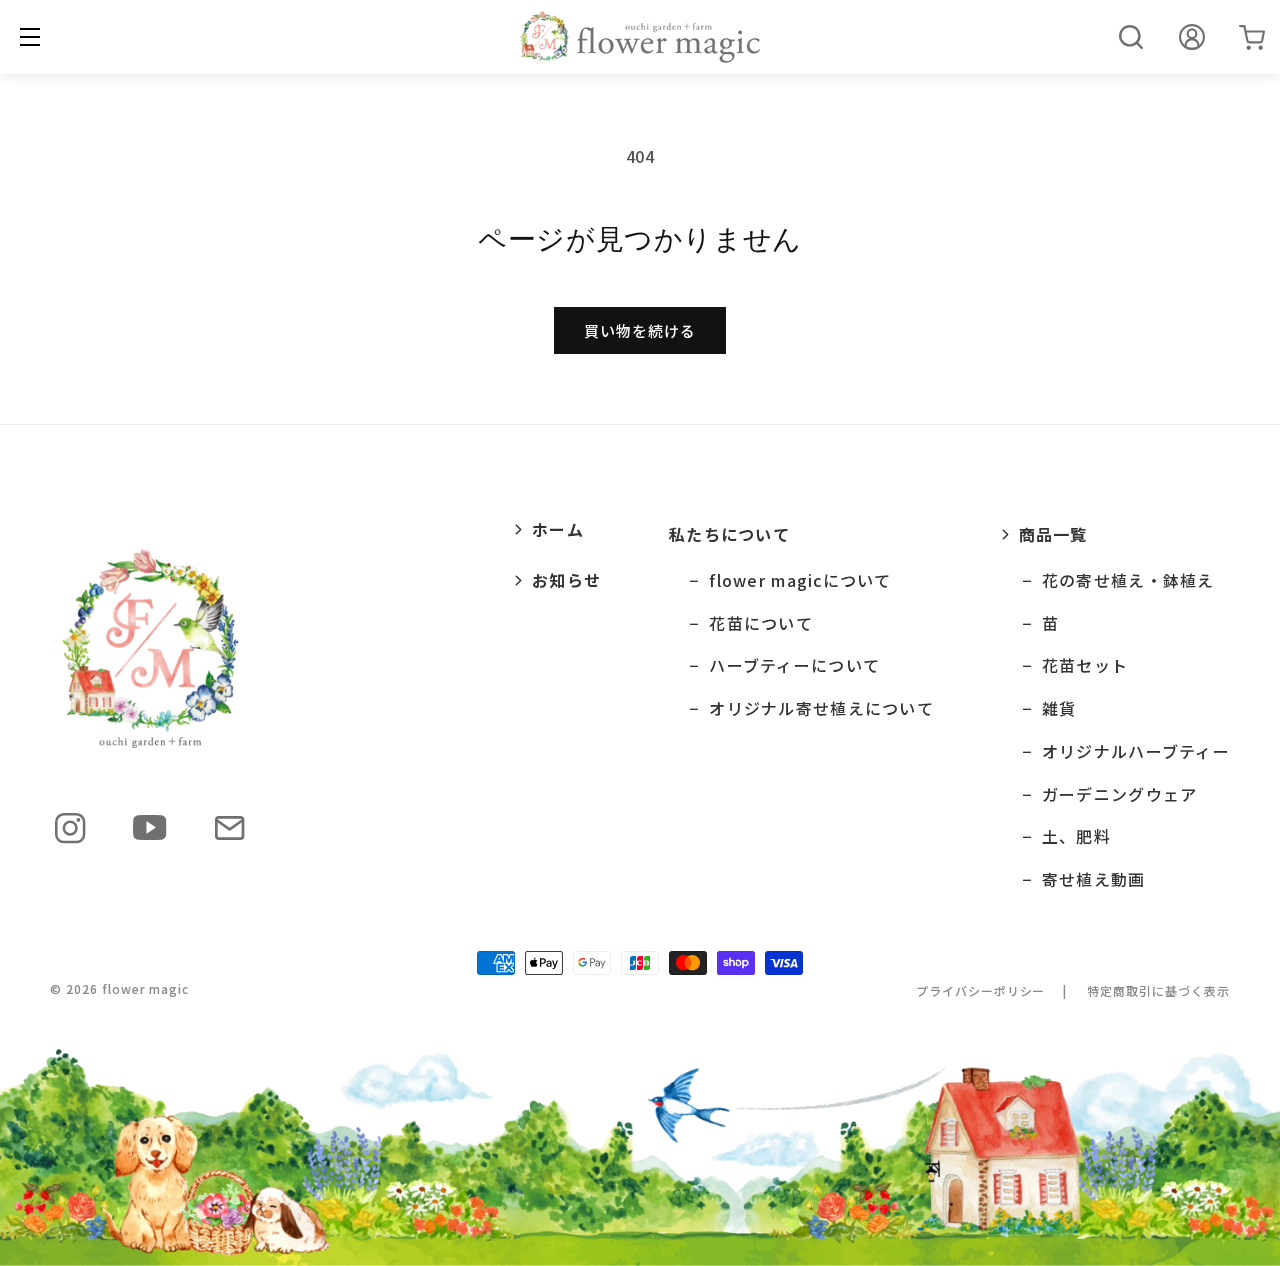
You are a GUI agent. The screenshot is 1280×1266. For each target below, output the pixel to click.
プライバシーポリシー (981, 990)
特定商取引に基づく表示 (1158, 990)
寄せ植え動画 (1094, 879)
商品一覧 (1053, 534)
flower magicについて (800, 580)
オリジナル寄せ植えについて (821, 708)
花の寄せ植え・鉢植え (1128, 580)
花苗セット (1085, 665)
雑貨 (1059, 708)
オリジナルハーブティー (1136, 751)
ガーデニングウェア (1120, 794)
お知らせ (566, 580)
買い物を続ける (640, 330)
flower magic (146, 988)
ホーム (558, 529)
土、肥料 (1076, 836)
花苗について (761, 623)
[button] (1131, 37)
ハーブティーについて (794, 665)
